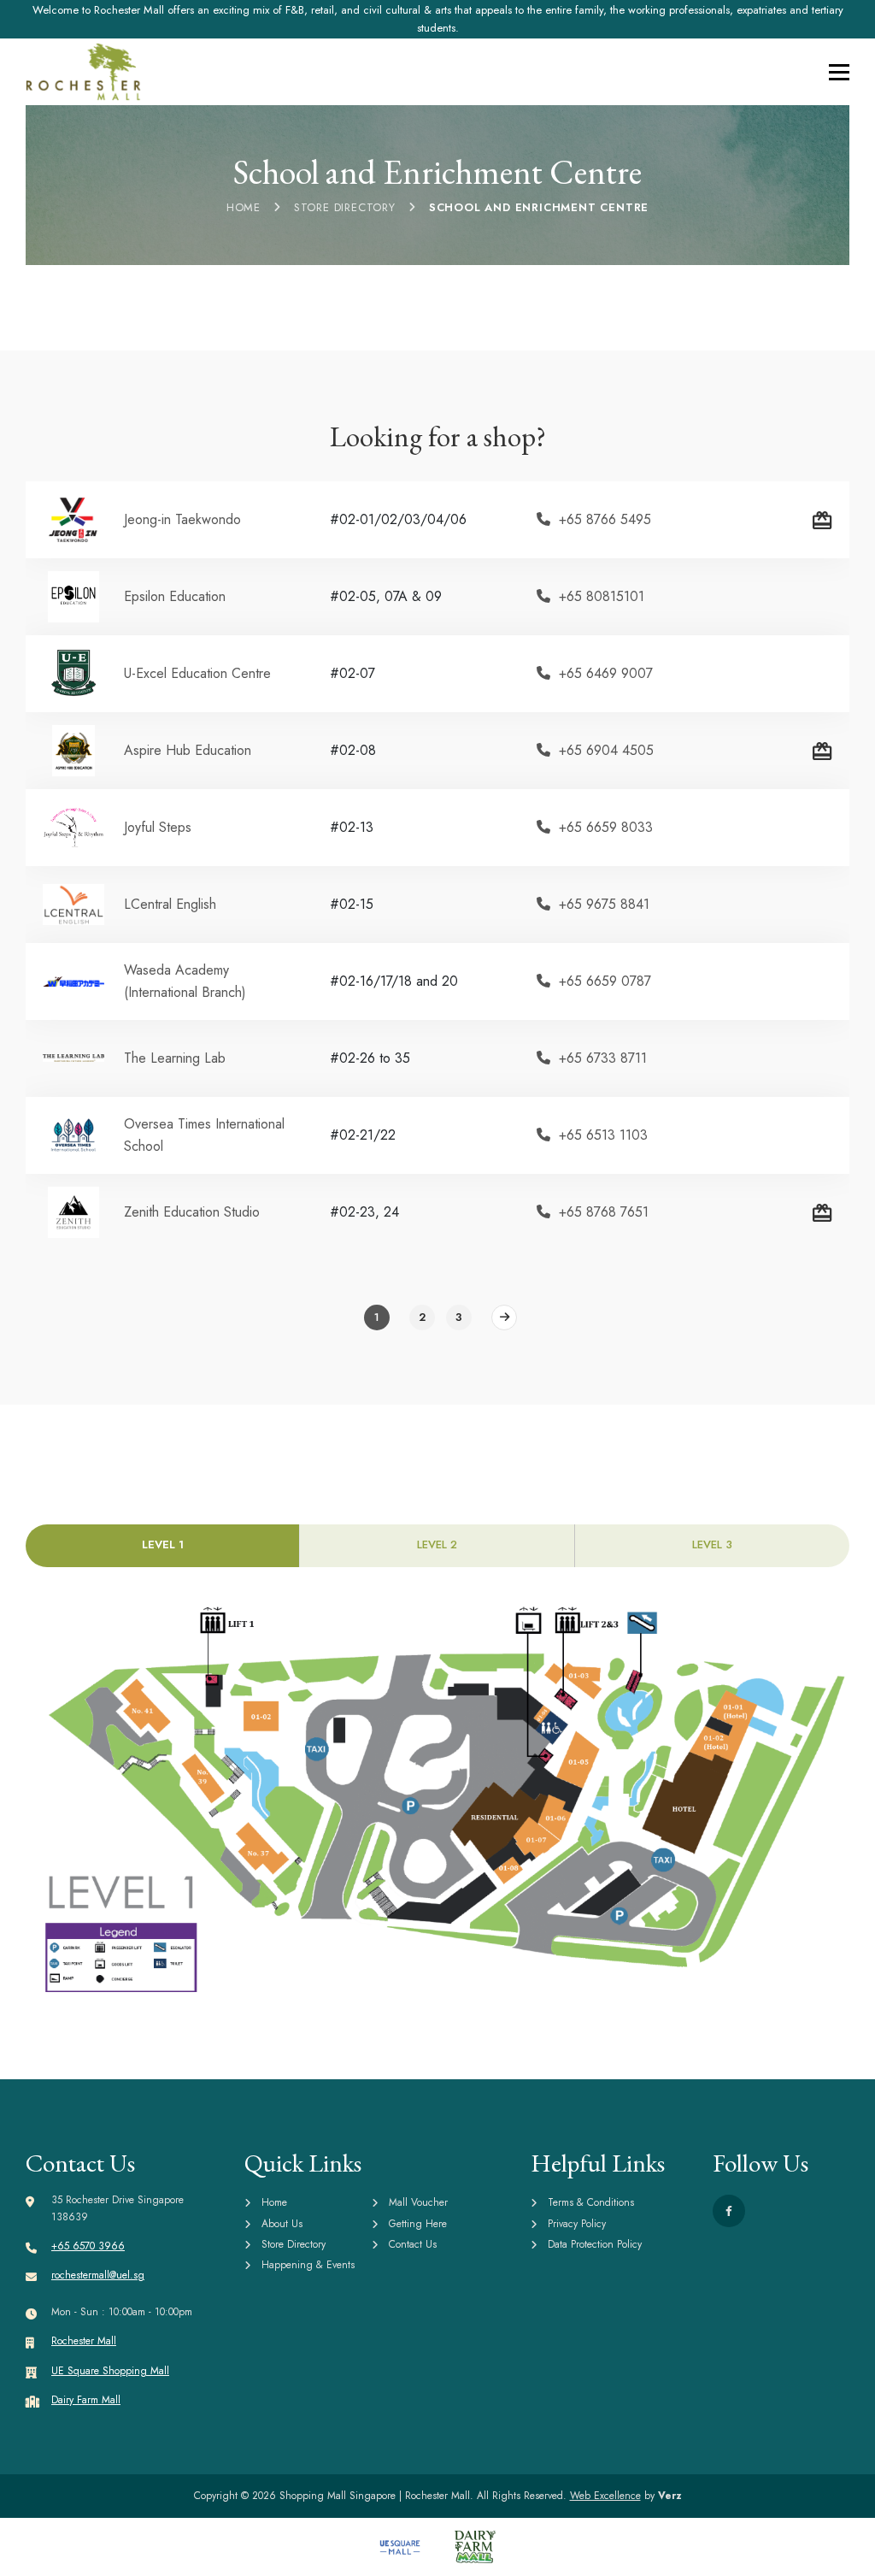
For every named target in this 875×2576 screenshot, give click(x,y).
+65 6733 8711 (603, 1058)
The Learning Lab (175, 1058)
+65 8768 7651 (604, 1212)
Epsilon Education (175, 596)
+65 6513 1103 (603, 1135)
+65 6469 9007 (606, 673)
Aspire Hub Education (188, 750)
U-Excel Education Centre (197, 673)
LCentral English (170, 904)
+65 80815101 (602, 596)
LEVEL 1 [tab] (163, 1544)
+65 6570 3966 (88, 2246)
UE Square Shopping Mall (110, 2371)
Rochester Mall (84, 2341)
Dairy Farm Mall (86, 2400)
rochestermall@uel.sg (98, 2275)
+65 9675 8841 (604, 904)
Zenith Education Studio (192, 1212)
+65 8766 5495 (605, 519)
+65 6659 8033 (606, 827)
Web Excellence (605, 2496)
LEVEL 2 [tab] (437, 1544)
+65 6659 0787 (605, 981)
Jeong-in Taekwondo (182, 519)
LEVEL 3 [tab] (712, 1544)
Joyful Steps (158, 827)
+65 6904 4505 (606, 750)
